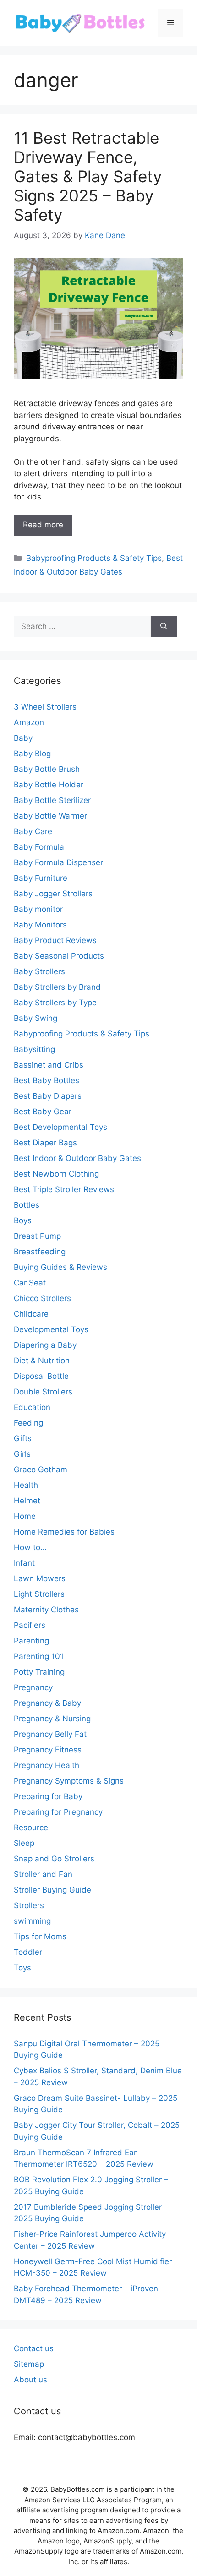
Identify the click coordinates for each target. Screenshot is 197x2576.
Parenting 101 (39, 1656)
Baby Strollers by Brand (57, 987)
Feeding (28, 1423)
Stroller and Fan (43, 1874)
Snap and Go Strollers (54, 1859)
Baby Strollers (39, 971)
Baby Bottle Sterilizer (52, 800)
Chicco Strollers (42, 1298)
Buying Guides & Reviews (60, 1267)
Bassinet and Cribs (49, 1065)
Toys (22, 1968)
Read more (43, 525)
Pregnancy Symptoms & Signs (69, 1781)
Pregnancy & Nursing (52, 1719)
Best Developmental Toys (60, 1127)
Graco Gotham (41, 1470)
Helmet (27, 1501)
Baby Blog (32, 754)
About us (30, 2380)
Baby (23, 738)
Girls (22, 1454)
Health (26, 1485)
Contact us (34, 2348)
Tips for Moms (40, 1936)
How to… (30, 1547)
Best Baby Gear (43, 1112)
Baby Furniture (41, 878)
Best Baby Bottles (47, 1080)
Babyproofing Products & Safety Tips (94, 558)
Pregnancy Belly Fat (50, 1734)
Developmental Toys (51, 1329)
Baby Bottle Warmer (50, 816)
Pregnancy (33, 1687)
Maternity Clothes (46, 1610)
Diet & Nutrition (42, 1361)
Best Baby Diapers (48, 1096)
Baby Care (33, 831)
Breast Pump (37, 1236)
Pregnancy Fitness (48, 1750)
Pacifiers (30, 1625)
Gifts (23, 1438)
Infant (24, 1563)
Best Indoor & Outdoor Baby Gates (77, 1158)
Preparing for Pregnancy (58, 1812)
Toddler (28, 1952)
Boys (23, 1220)
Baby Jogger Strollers (53, 894)
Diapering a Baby (45, 1345)
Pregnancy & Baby (47, 1703)
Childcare (31, 1314)
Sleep (24, 1843)
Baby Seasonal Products (59, 956)
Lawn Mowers (40, 1578)
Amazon (29, 722)
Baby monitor (38, 909)
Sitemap (29, 2364)
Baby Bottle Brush (47, 769)
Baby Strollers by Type (55, 1003)
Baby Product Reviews (55, 940)
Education (32, 1407)
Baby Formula (39, 847)
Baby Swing (36, 1018)
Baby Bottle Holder (49, 785)
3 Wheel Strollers (45, 707)
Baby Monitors (40, 925)
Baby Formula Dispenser (58, 862)
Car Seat (30, 1283)
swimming (32, 1921)
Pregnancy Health (47, 1765)
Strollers (29, 1905)
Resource (31, 1828)
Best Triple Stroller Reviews (64, 1189)
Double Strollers (43, 1392)
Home (25, 1516)
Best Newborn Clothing (56, 1174)
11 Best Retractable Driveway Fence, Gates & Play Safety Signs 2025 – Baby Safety (88, 176)
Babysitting (34, 1049)
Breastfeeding (40, 1252)
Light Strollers (39, 1594)
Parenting (31, 1641)
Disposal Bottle (41, 1376)
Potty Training (39, 1672)
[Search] (164, 627)
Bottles (27, 1205)
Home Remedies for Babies (64, 1532)
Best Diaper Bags (45, 1143)
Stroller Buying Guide (52, 1890)
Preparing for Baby (48, 1796)
